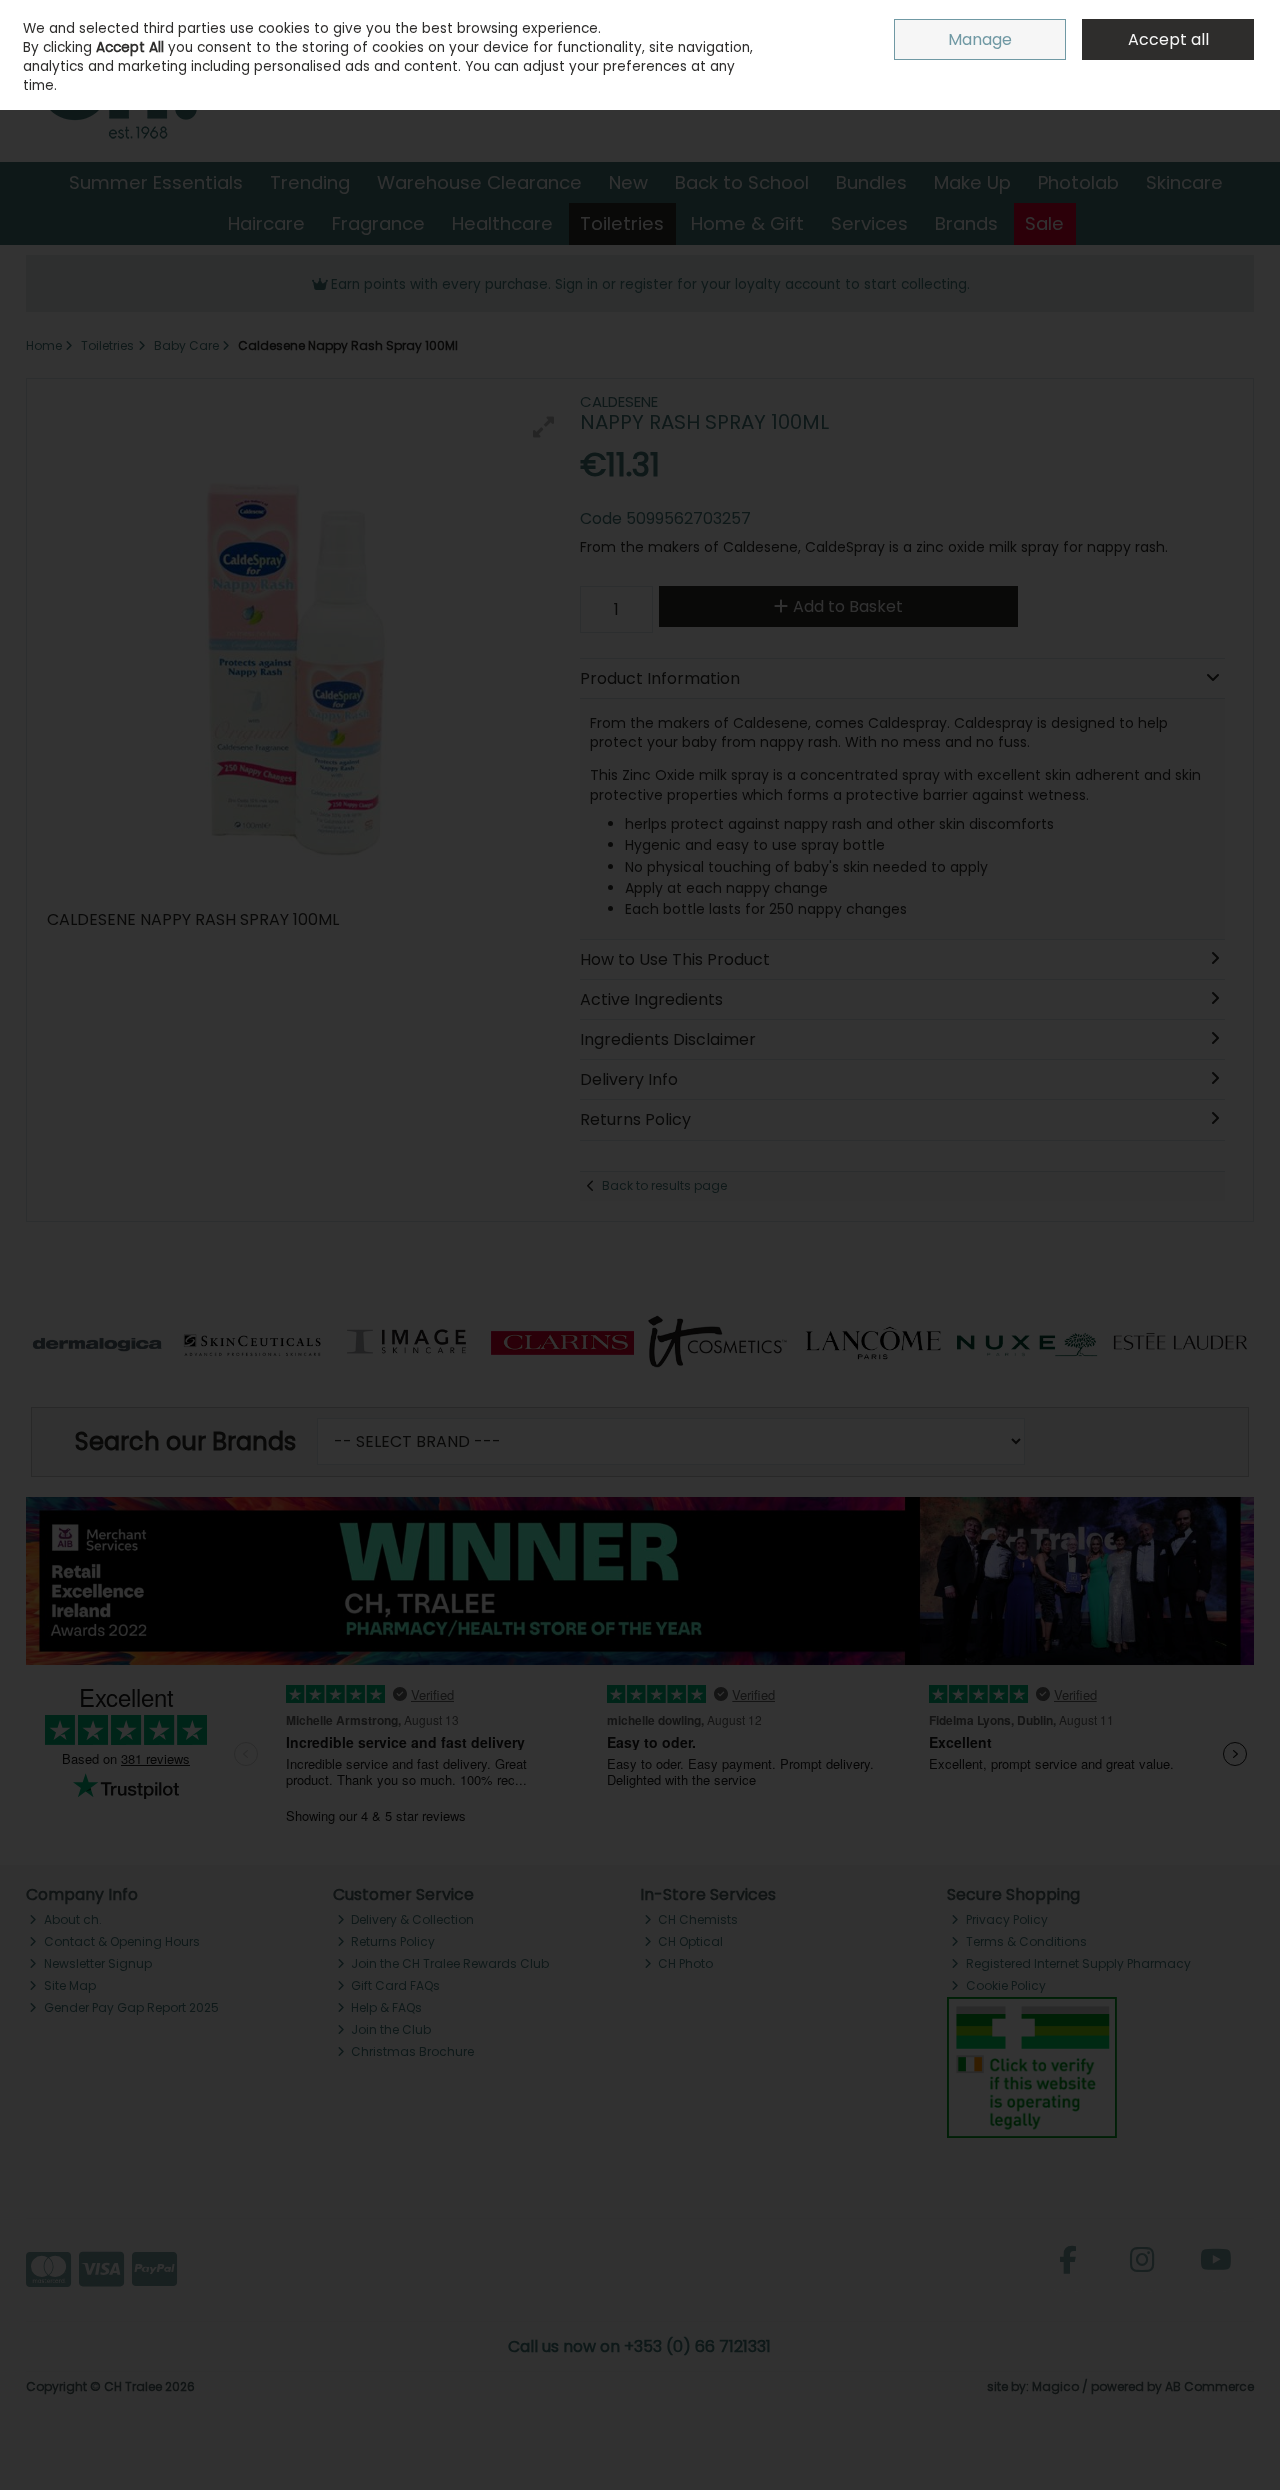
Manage (980, 39)
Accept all (1168, 39)
